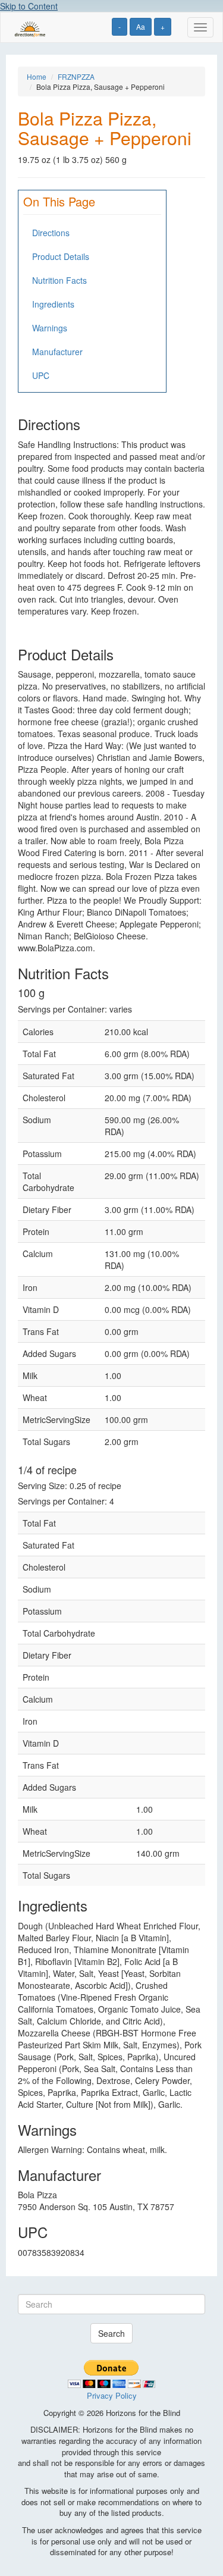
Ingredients (53, 304)
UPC (41, 375)
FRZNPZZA (76, 76)
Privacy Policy (112, 2395)
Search (111, 2333)
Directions (51, 233)
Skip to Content (29, 6)
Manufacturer (57, 352)
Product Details (61, 256)
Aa (141, 26)
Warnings (50, 328)
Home (37, 76)
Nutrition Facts (59, 280)
